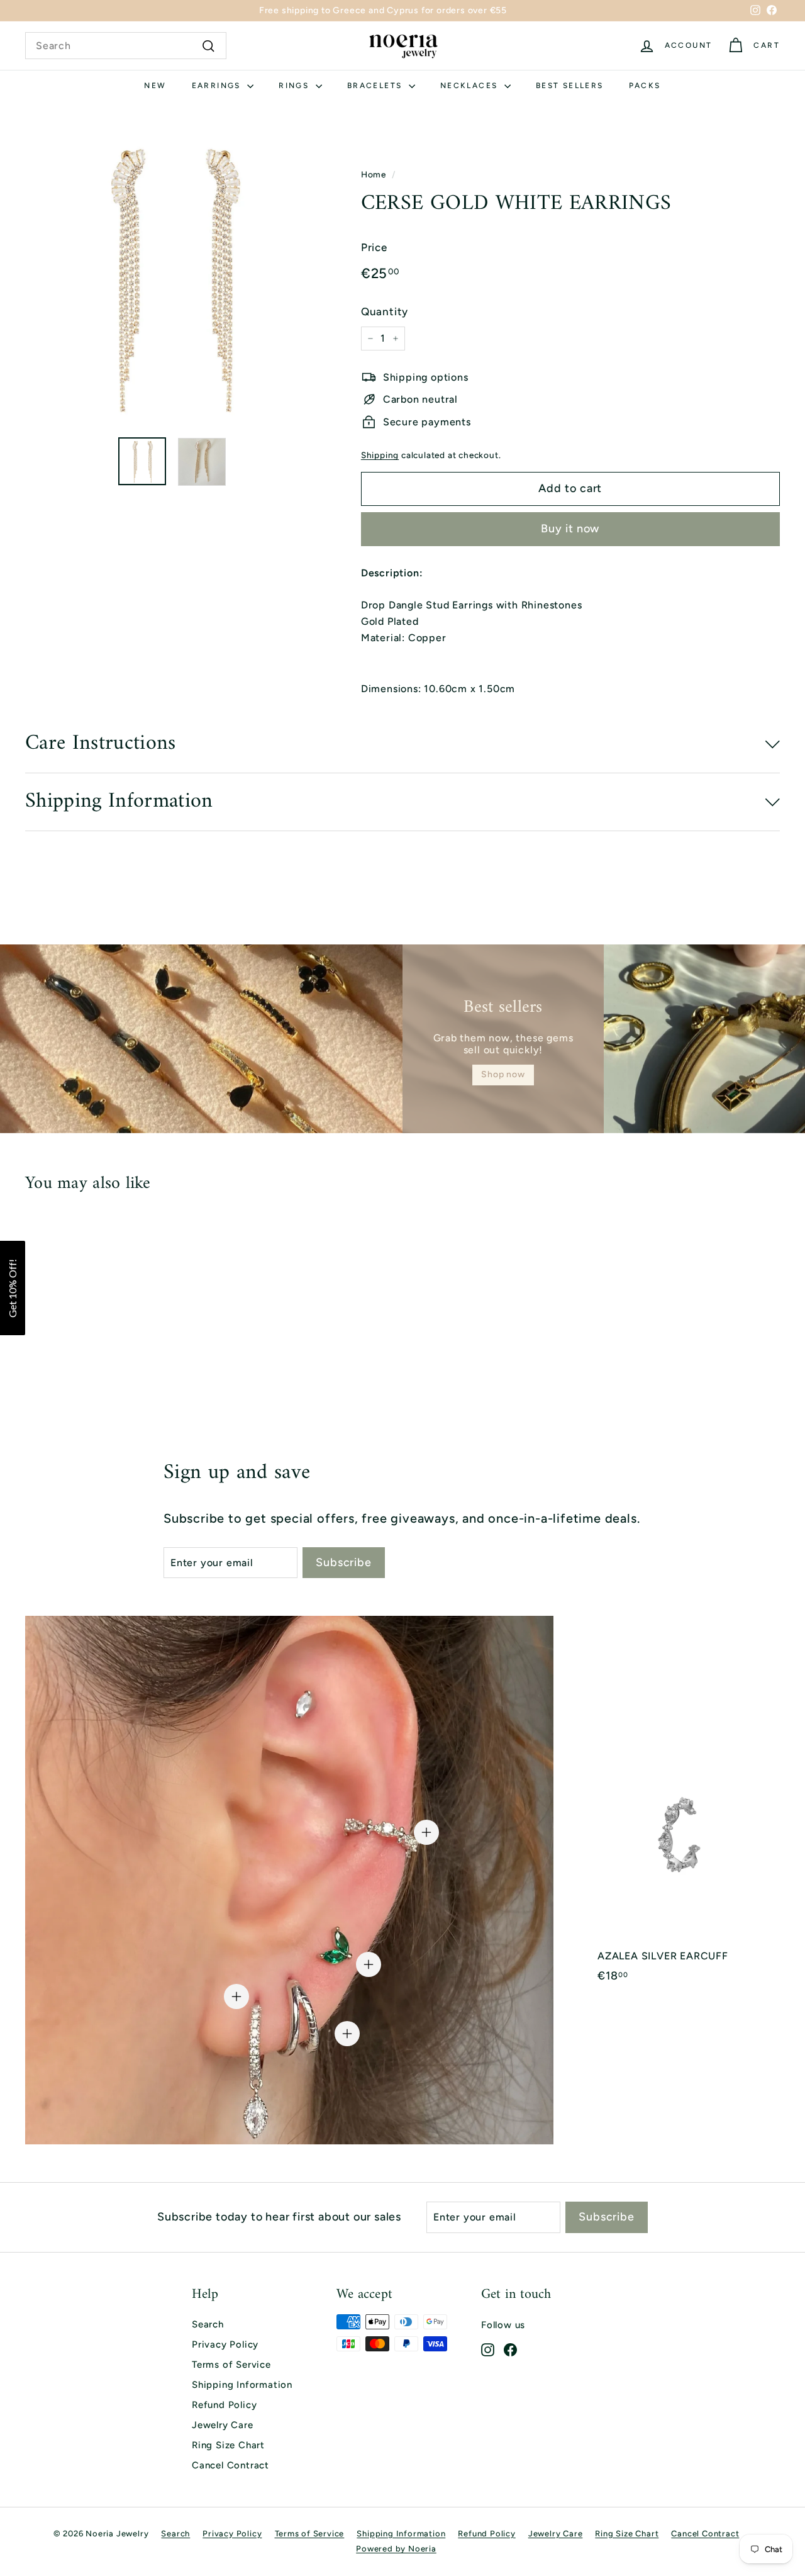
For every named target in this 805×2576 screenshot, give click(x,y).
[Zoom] (172, 280)
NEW (155, 86)
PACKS (645, 86)
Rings (295, 86)
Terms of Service (231, 2365)
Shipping (380, 455)
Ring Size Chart (228, 2445)
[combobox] (126, 46)
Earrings (218, 86)
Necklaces (471, 86)
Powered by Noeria (396, 2549)
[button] (13, 1288)
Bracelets (376, 86)
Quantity (385, 311)
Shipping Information (242, 2385)
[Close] (783, 2342)
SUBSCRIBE (682, 2488)
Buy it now (570, 529)
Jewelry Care (223, 2425)
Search (208, 2324)
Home (374, 174)
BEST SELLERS (570, 86)
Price (374, 247)
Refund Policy (224, 2405)
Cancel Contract (230, 2465)
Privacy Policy (225, 2344)
